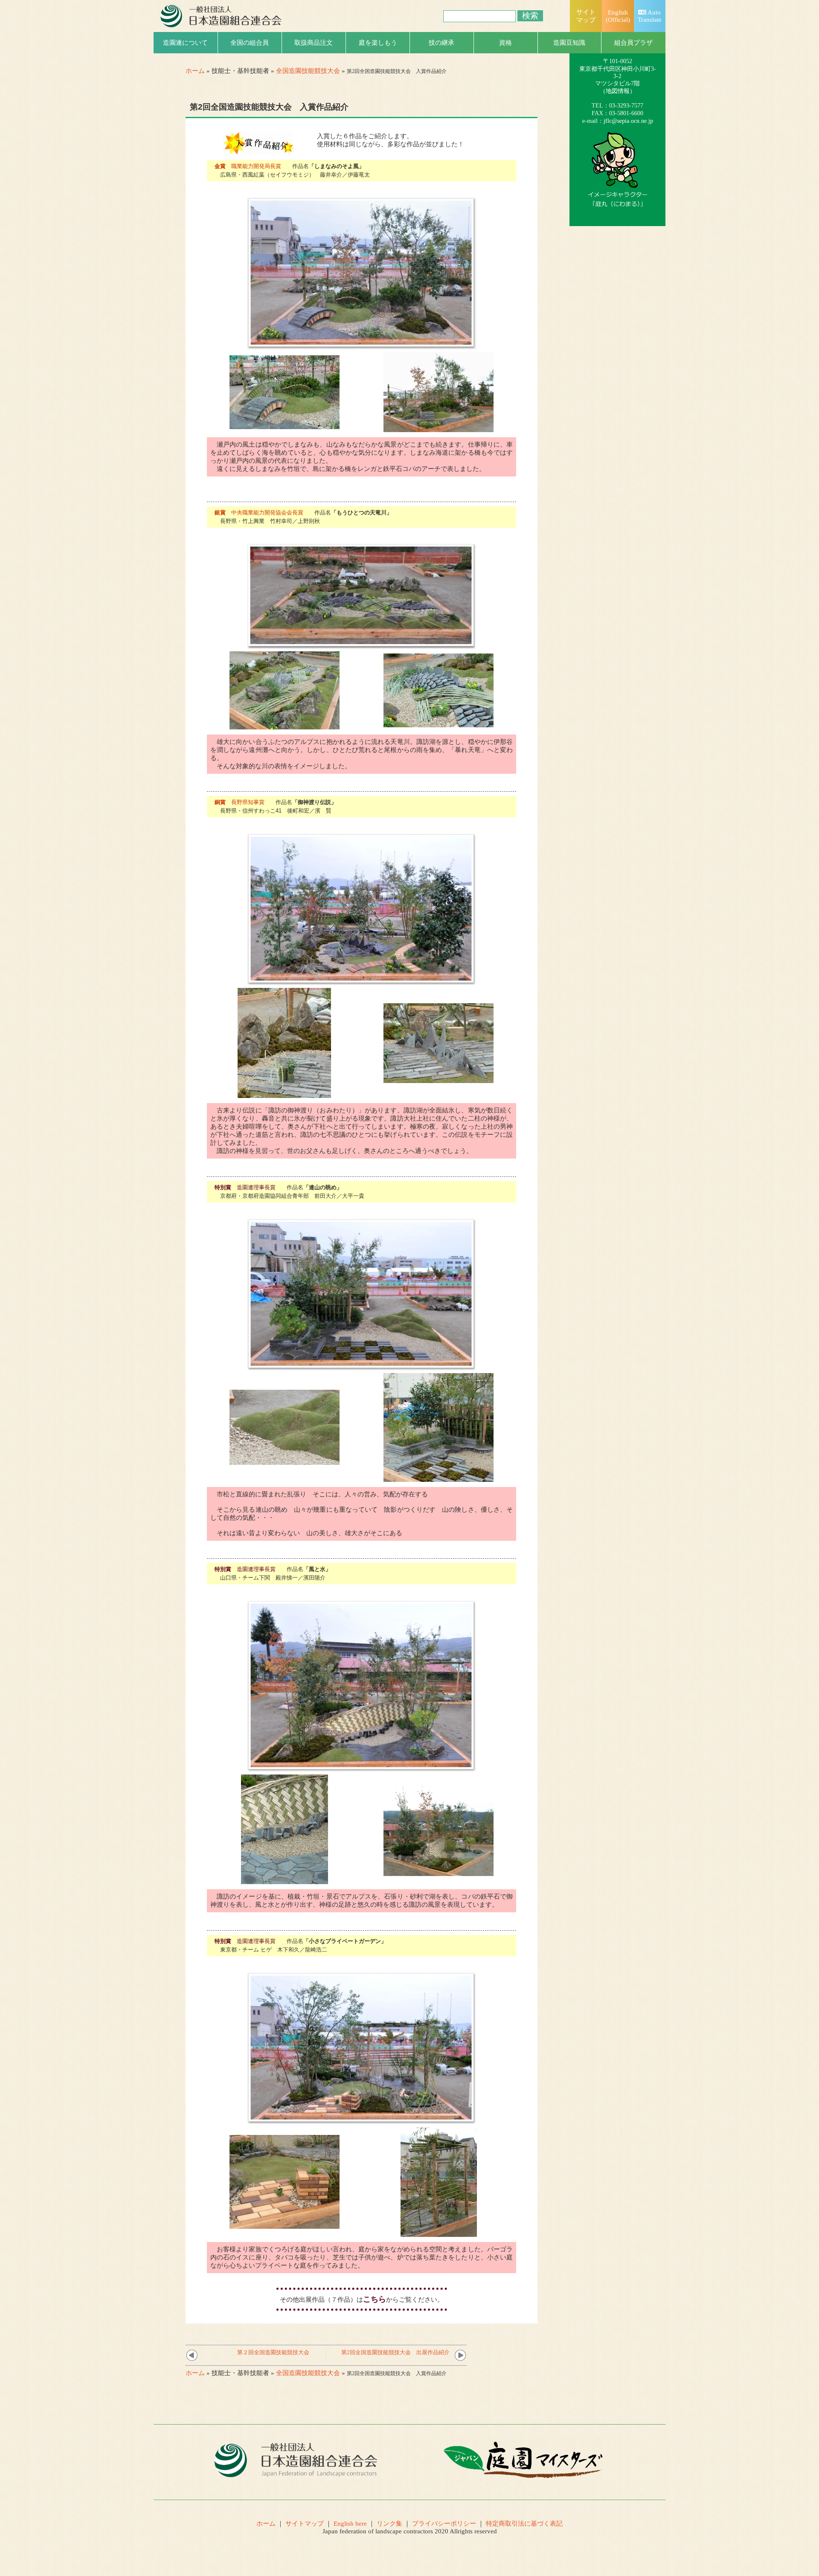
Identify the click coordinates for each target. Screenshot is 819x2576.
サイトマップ (305, 2524)
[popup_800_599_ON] (362, 1769)
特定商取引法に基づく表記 (524, 2524)
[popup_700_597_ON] (285, 2225)
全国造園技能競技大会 (308, 71)
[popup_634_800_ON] (285, 1880)
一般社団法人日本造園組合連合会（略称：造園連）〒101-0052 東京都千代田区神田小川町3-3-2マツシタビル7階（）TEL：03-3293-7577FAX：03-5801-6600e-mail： (618, 76)
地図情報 (618, 91)
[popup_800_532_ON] (362, 346)
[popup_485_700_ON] (439, 2233)
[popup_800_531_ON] (362, 2121)
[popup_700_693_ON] (439, 1478)
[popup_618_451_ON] (439, 428)
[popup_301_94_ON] (258, 151)
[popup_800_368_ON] (362, 645)
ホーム (195, 71)
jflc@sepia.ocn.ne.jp (628, 121)
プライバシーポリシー (444, 2524)
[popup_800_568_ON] (285, 726)
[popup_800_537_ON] (285, 425)
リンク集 (389, 2524)
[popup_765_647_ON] (439, 1872)
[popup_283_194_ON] (285, 1461)
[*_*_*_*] (618, 203)
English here (350, 2524)
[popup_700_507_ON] (439, 1079)
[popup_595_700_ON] (284, 1094)
